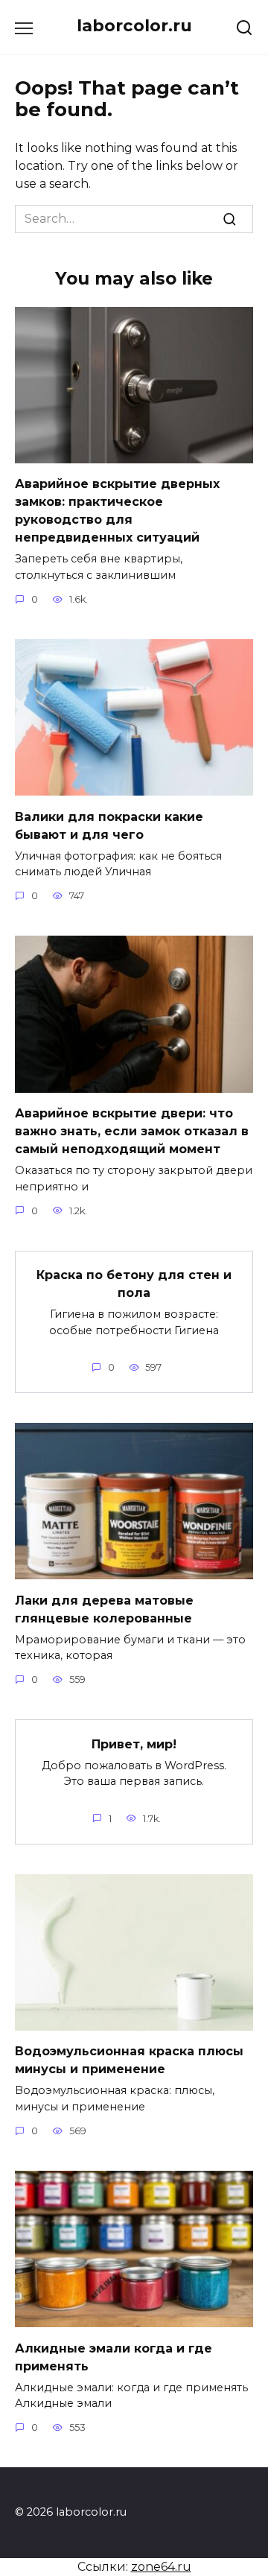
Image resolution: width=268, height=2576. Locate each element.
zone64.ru (161, 2567)
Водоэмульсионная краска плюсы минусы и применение (129, 2060)
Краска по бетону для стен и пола (134, 1284)
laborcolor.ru (134, 25)
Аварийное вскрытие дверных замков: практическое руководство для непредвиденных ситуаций (117, 511)
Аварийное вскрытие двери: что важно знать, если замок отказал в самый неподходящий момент (132, 1131)
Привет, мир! (134, 1744)
